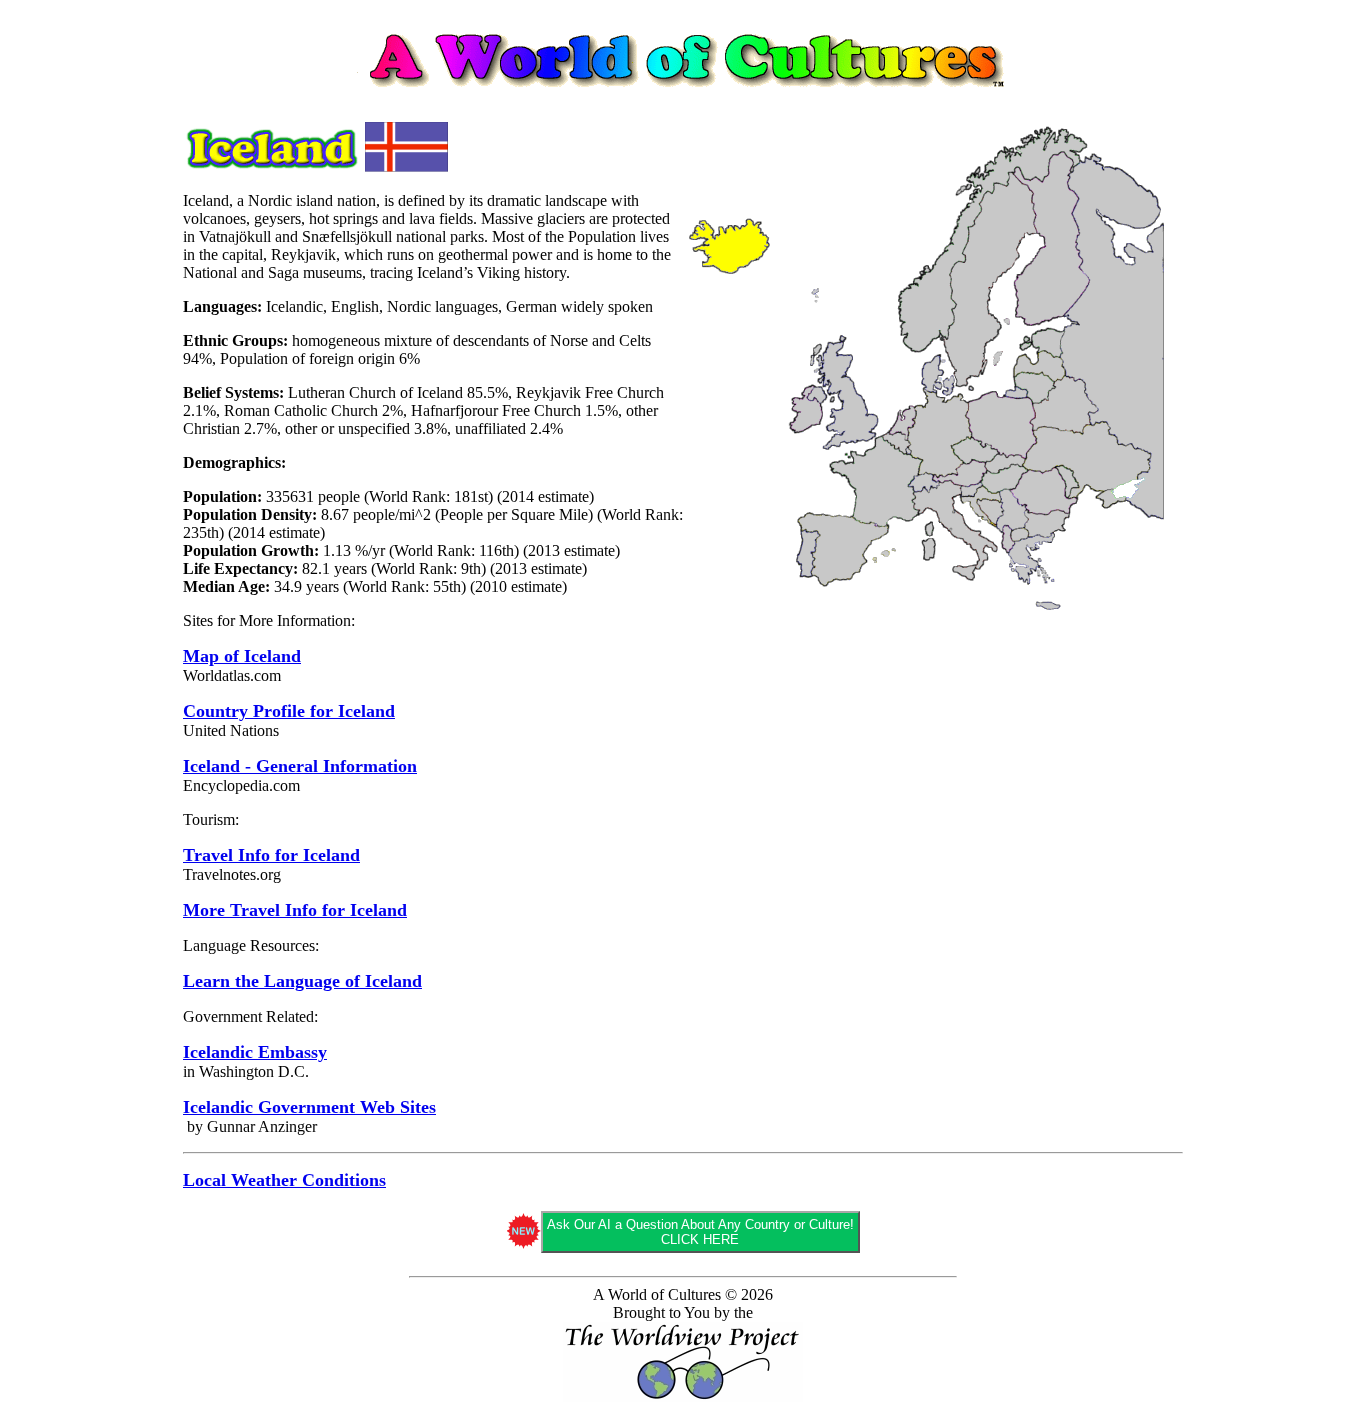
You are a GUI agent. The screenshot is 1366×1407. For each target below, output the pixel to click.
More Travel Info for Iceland (295, 910)
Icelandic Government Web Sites (309, 1107)
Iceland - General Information (300, 766)
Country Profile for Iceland (289, 711)
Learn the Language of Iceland (302, 981)
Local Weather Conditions (284, 1180)
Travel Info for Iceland (271, 855)
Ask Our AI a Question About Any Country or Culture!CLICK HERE (700, 1232)
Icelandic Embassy (255, 1052)
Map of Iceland (242, 656)
